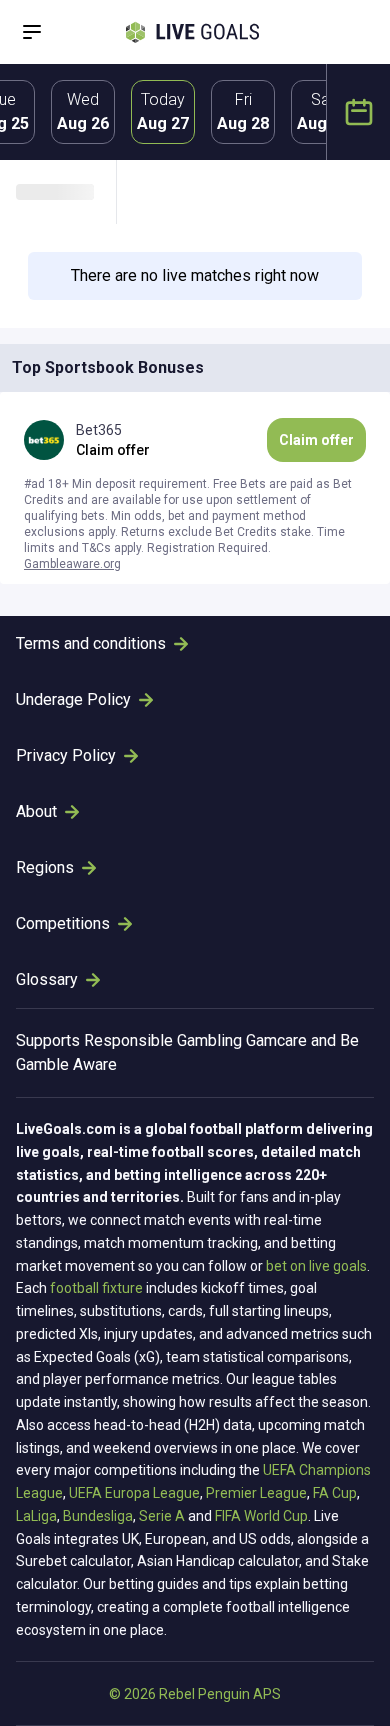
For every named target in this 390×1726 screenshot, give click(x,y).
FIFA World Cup (261, 1516)
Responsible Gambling (163, 1040)
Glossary (47, 979)
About (36, 811)
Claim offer (316, 440)
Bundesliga (98, 1516)
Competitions (63, 923)
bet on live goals (316, 1266)
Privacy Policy (66, 755)
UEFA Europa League (134, 1493)
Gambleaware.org (72, 564)
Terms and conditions (91, 643)
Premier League (256, 1493)
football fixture (96, 1288)
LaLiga (36, 1516)
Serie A (162, 1516)
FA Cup (335, 1493)
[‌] (66, 192)
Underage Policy (73, 699)
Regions (45, 867)
